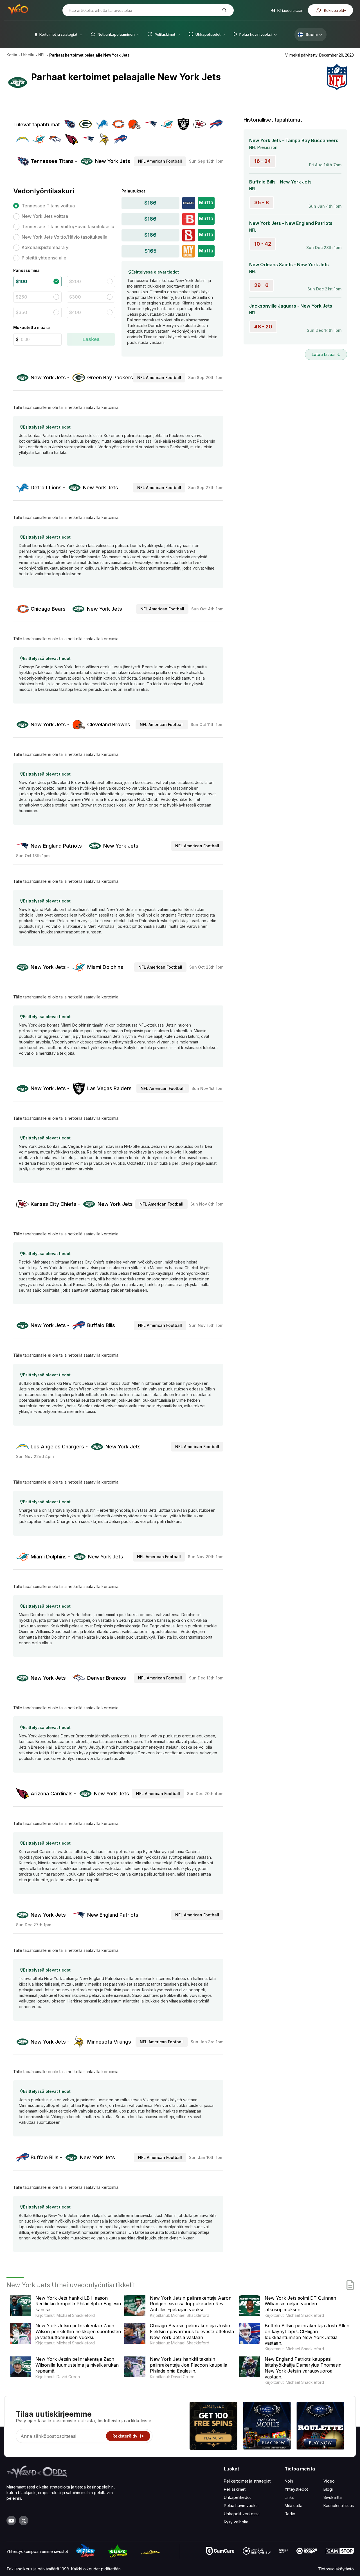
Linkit (289, 2497)
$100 (21, 281)
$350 (22, 312)
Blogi (328, 2489)
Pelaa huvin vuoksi (241, 2506)
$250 (22, 297)
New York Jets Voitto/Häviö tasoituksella (65, 237)
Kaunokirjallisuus (339, 2506)
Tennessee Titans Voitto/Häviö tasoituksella (68, 227)
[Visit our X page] (24, 2521)
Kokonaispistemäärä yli (46, 247)
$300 (75, 297)
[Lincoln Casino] (267, 2426)
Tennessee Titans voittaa (48, 206)
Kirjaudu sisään (290, 10)
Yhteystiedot (296, 2489)
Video (329, 2481)
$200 (75, 281)
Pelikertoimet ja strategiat (247, 2481)
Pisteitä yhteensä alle (44, 258)
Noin (289, 2481)
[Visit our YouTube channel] (11, 2521)
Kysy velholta (236, 2522)
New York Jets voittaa (45, 216)
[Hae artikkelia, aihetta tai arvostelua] (224, 10)
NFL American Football (160, 161)
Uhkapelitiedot (237, 2497)
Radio (290, 2514)
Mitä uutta (293, 2506)
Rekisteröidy (334, 10)
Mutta (206, 202)
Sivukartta (333, 2497)
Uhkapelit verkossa (242, 2514)
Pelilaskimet (235, 2489)
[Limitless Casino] (213, 2426)
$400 (75, 312)
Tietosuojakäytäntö (336, 2569)
